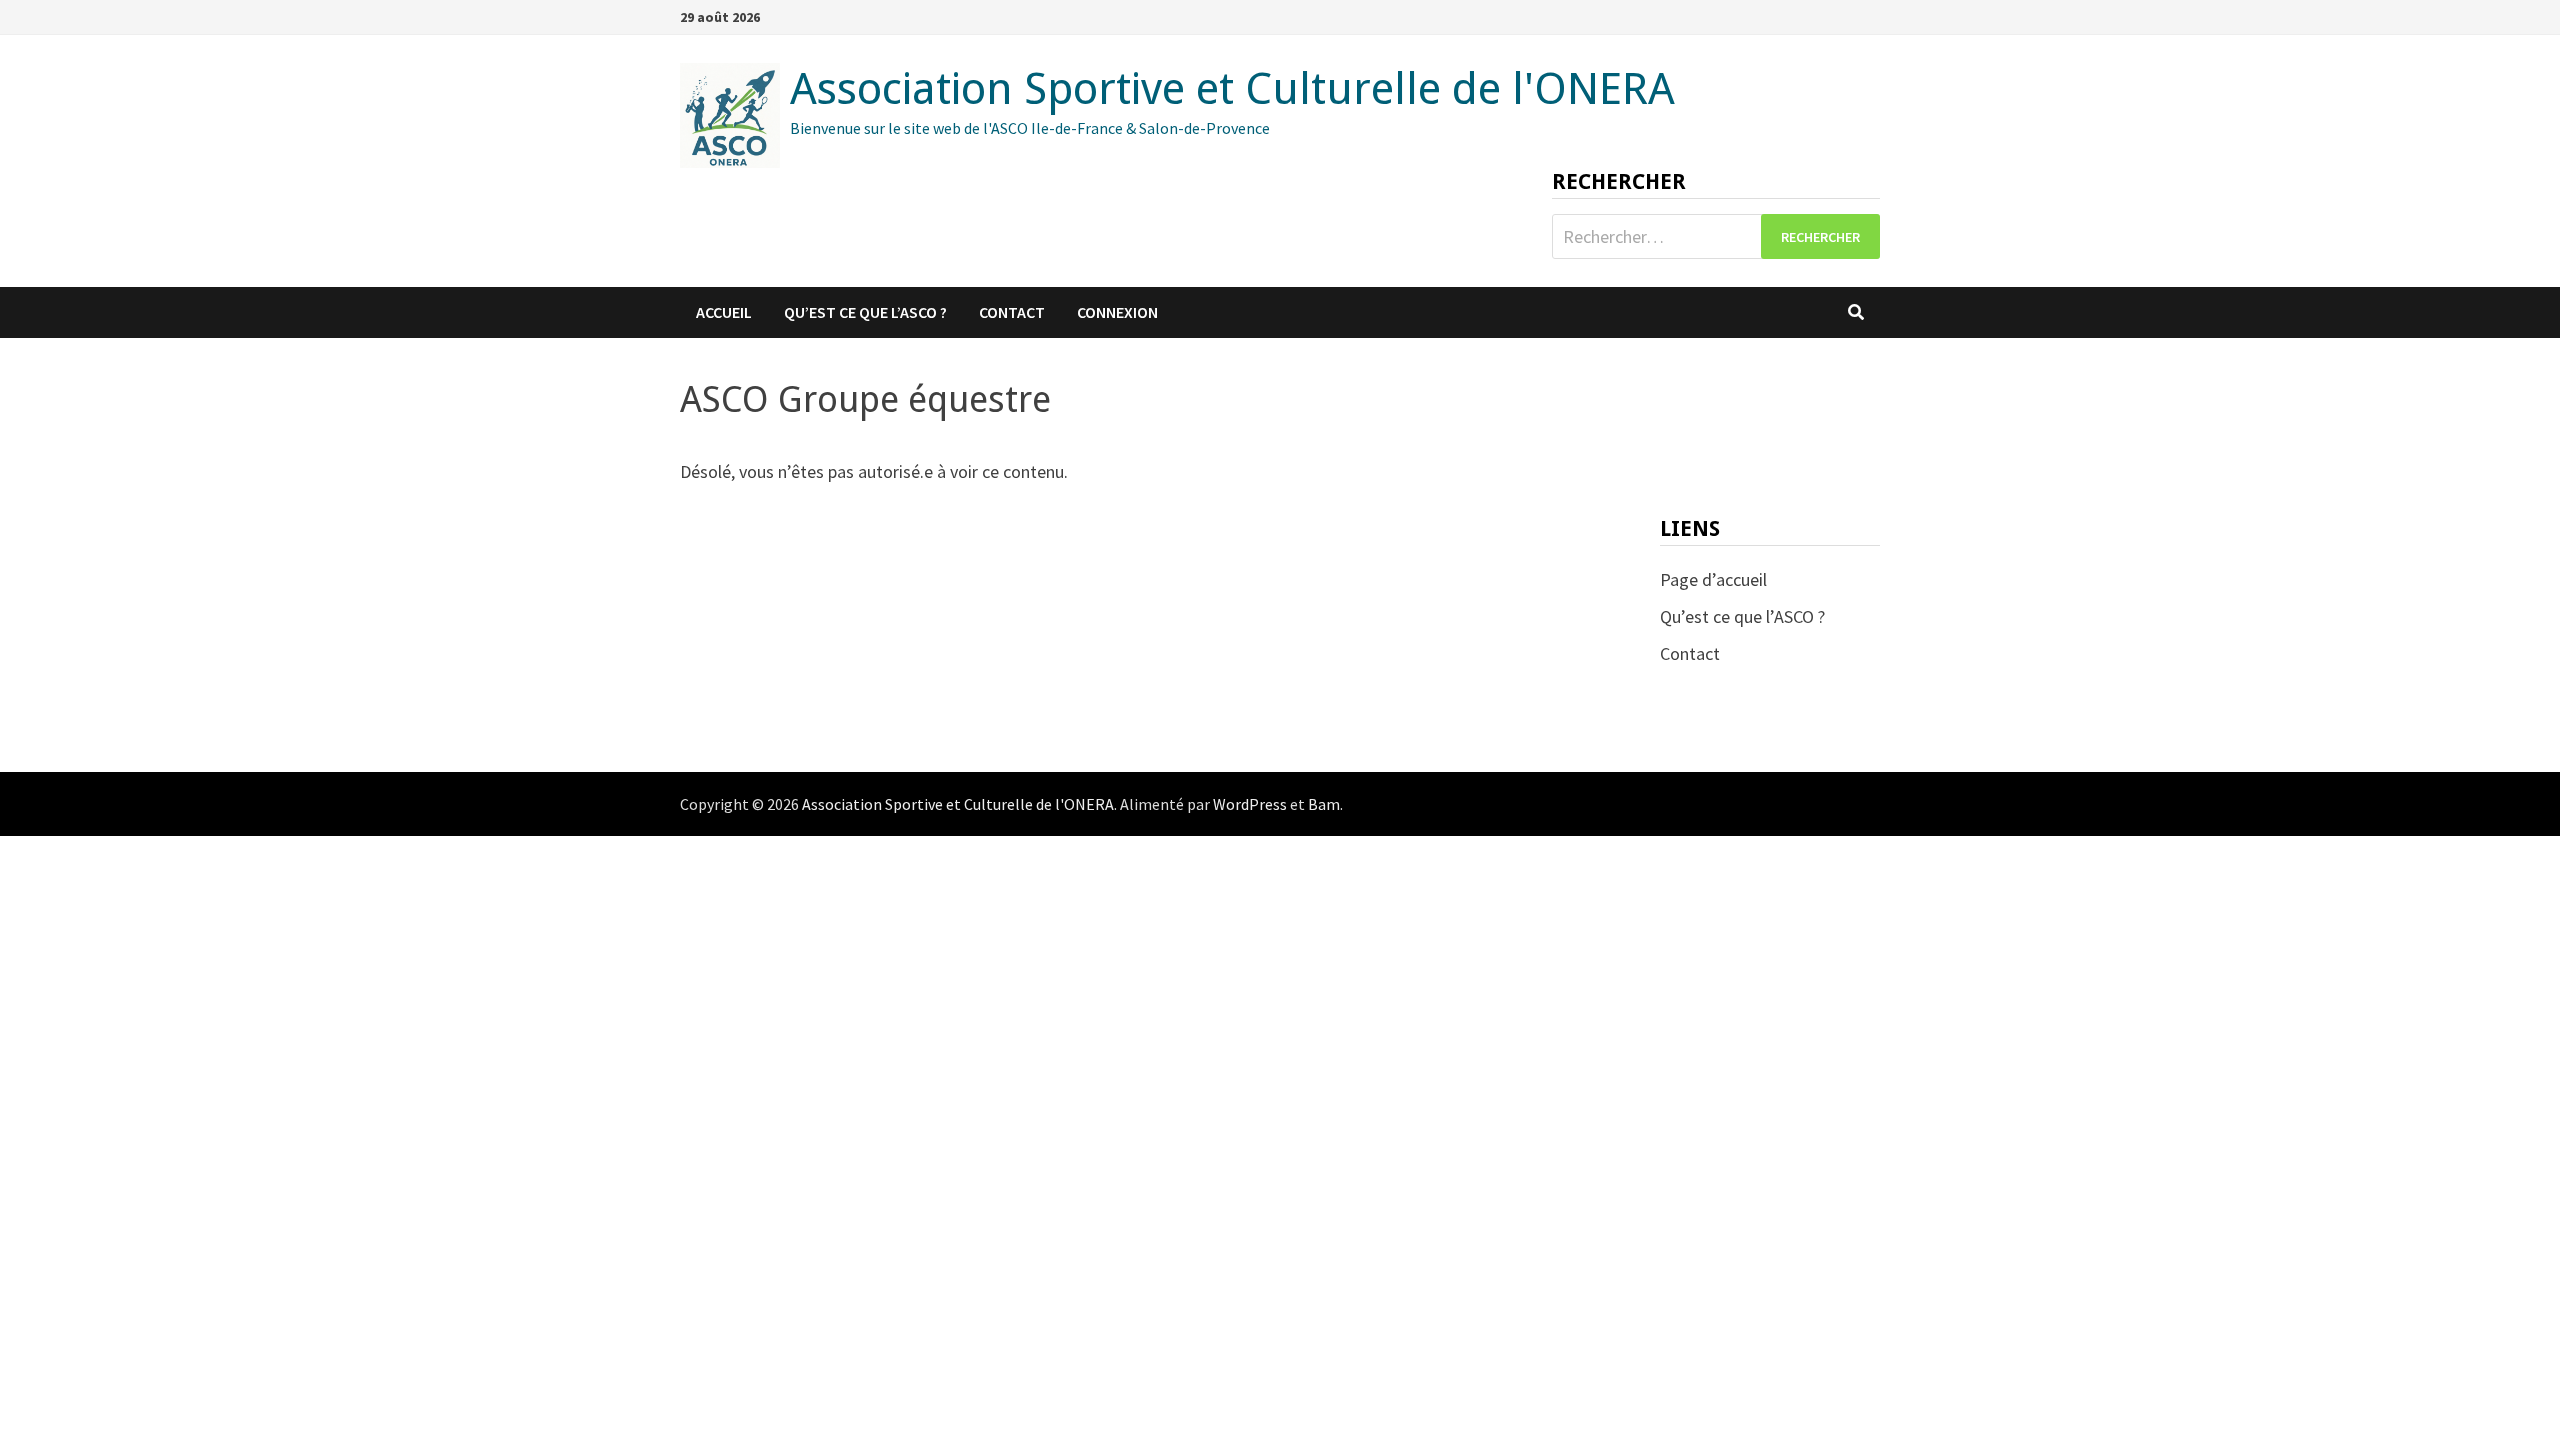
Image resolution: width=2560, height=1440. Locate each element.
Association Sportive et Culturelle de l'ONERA (1232, 89)
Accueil (724, 312)
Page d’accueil (1713, 579)
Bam (1324, 804)
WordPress (1250, 804)
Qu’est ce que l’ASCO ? (865, 312)
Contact (1012, 312)
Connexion (1117, 312)
